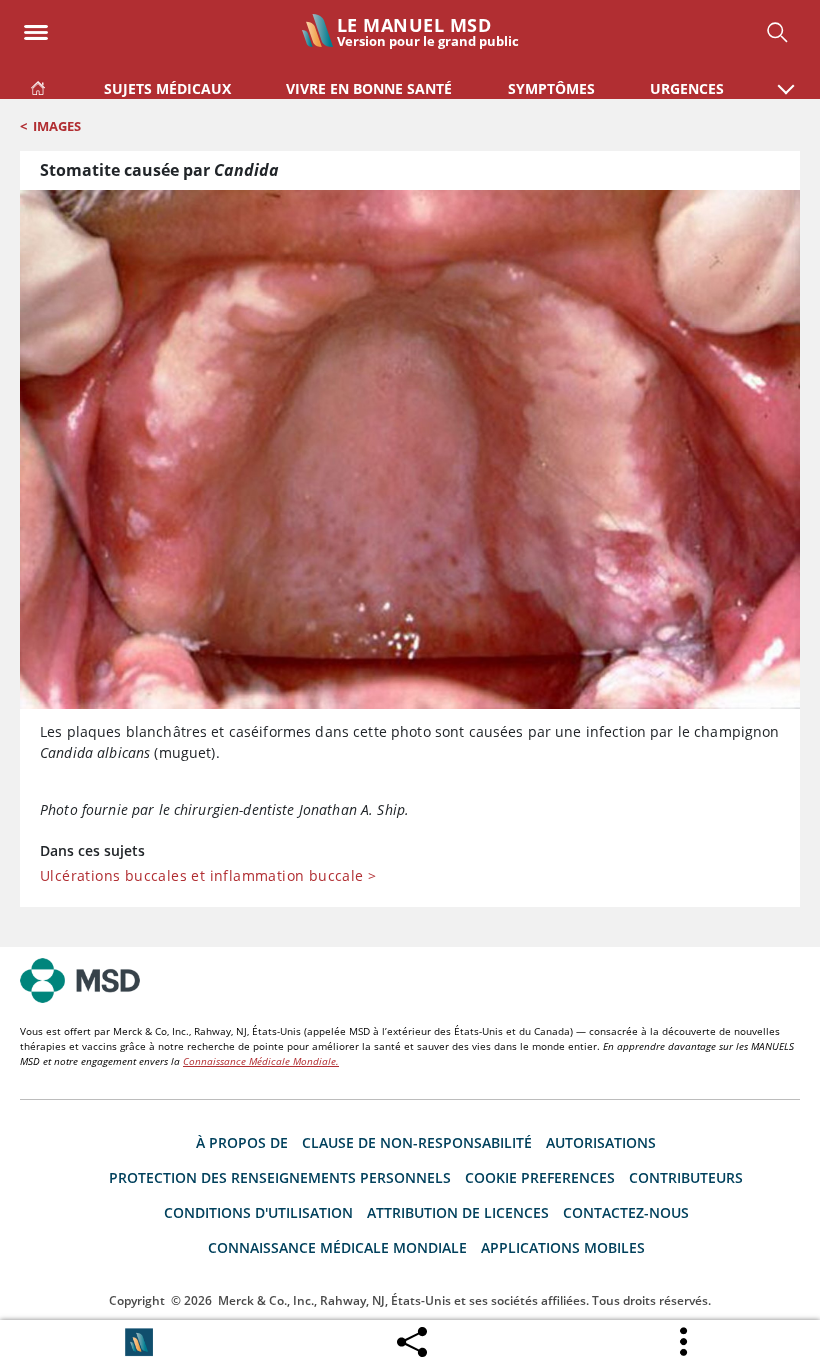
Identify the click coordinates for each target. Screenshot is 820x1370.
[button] (786, 79)
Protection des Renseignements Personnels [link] (280, 1177)
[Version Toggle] (139, 1342)
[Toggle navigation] (36, 26)
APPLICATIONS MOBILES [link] (563, 1247)
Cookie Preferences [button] (540, 1177)
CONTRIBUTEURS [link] (686, 1177)
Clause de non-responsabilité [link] (417, 1142)
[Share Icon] (412, 1337)
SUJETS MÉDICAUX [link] (167, 88)
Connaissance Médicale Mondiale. (261, 1061)
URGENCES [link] (687, 88)
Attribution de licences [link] (458, 1212)
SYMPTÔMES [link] (551, 88)
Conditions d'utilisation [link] (258, 1212)
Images (57, 126)
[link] (38, 84)
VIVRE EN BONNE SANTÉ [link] (369, 88)
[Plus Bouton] (685, 1342)
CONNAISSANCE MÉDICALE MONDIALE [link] (337, 1247)
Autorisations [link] (601, 1142)
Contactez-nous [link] (626, 1212)
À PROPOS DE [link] (242, 1142)
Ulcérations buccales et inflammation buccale (208, 875)
